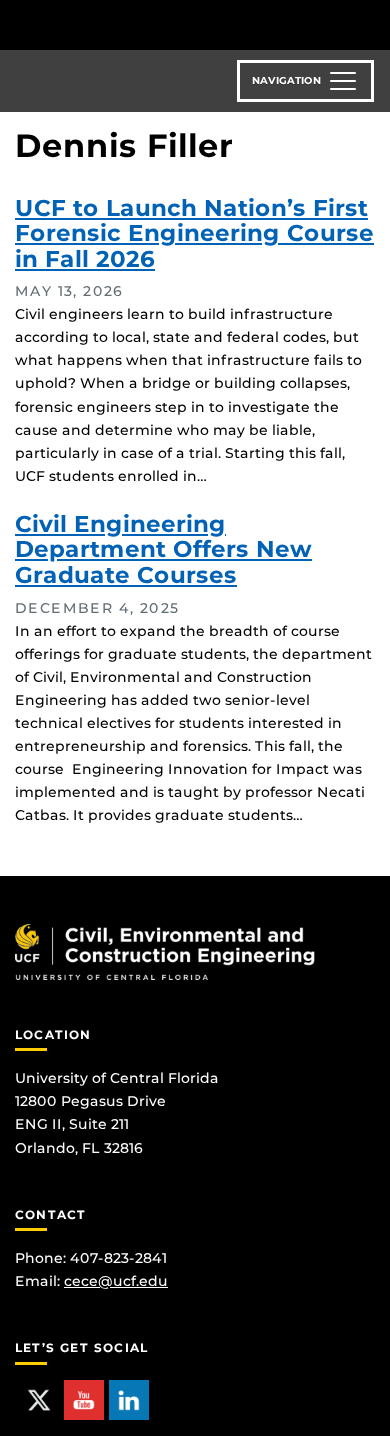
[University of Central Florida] (152, 24)
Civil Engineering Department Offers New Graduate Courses (163, 549)
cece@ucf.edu (116, 1281)
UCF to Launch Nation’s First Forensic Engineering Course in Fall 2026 (194, 233)
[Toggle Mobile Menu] (370, 23)
